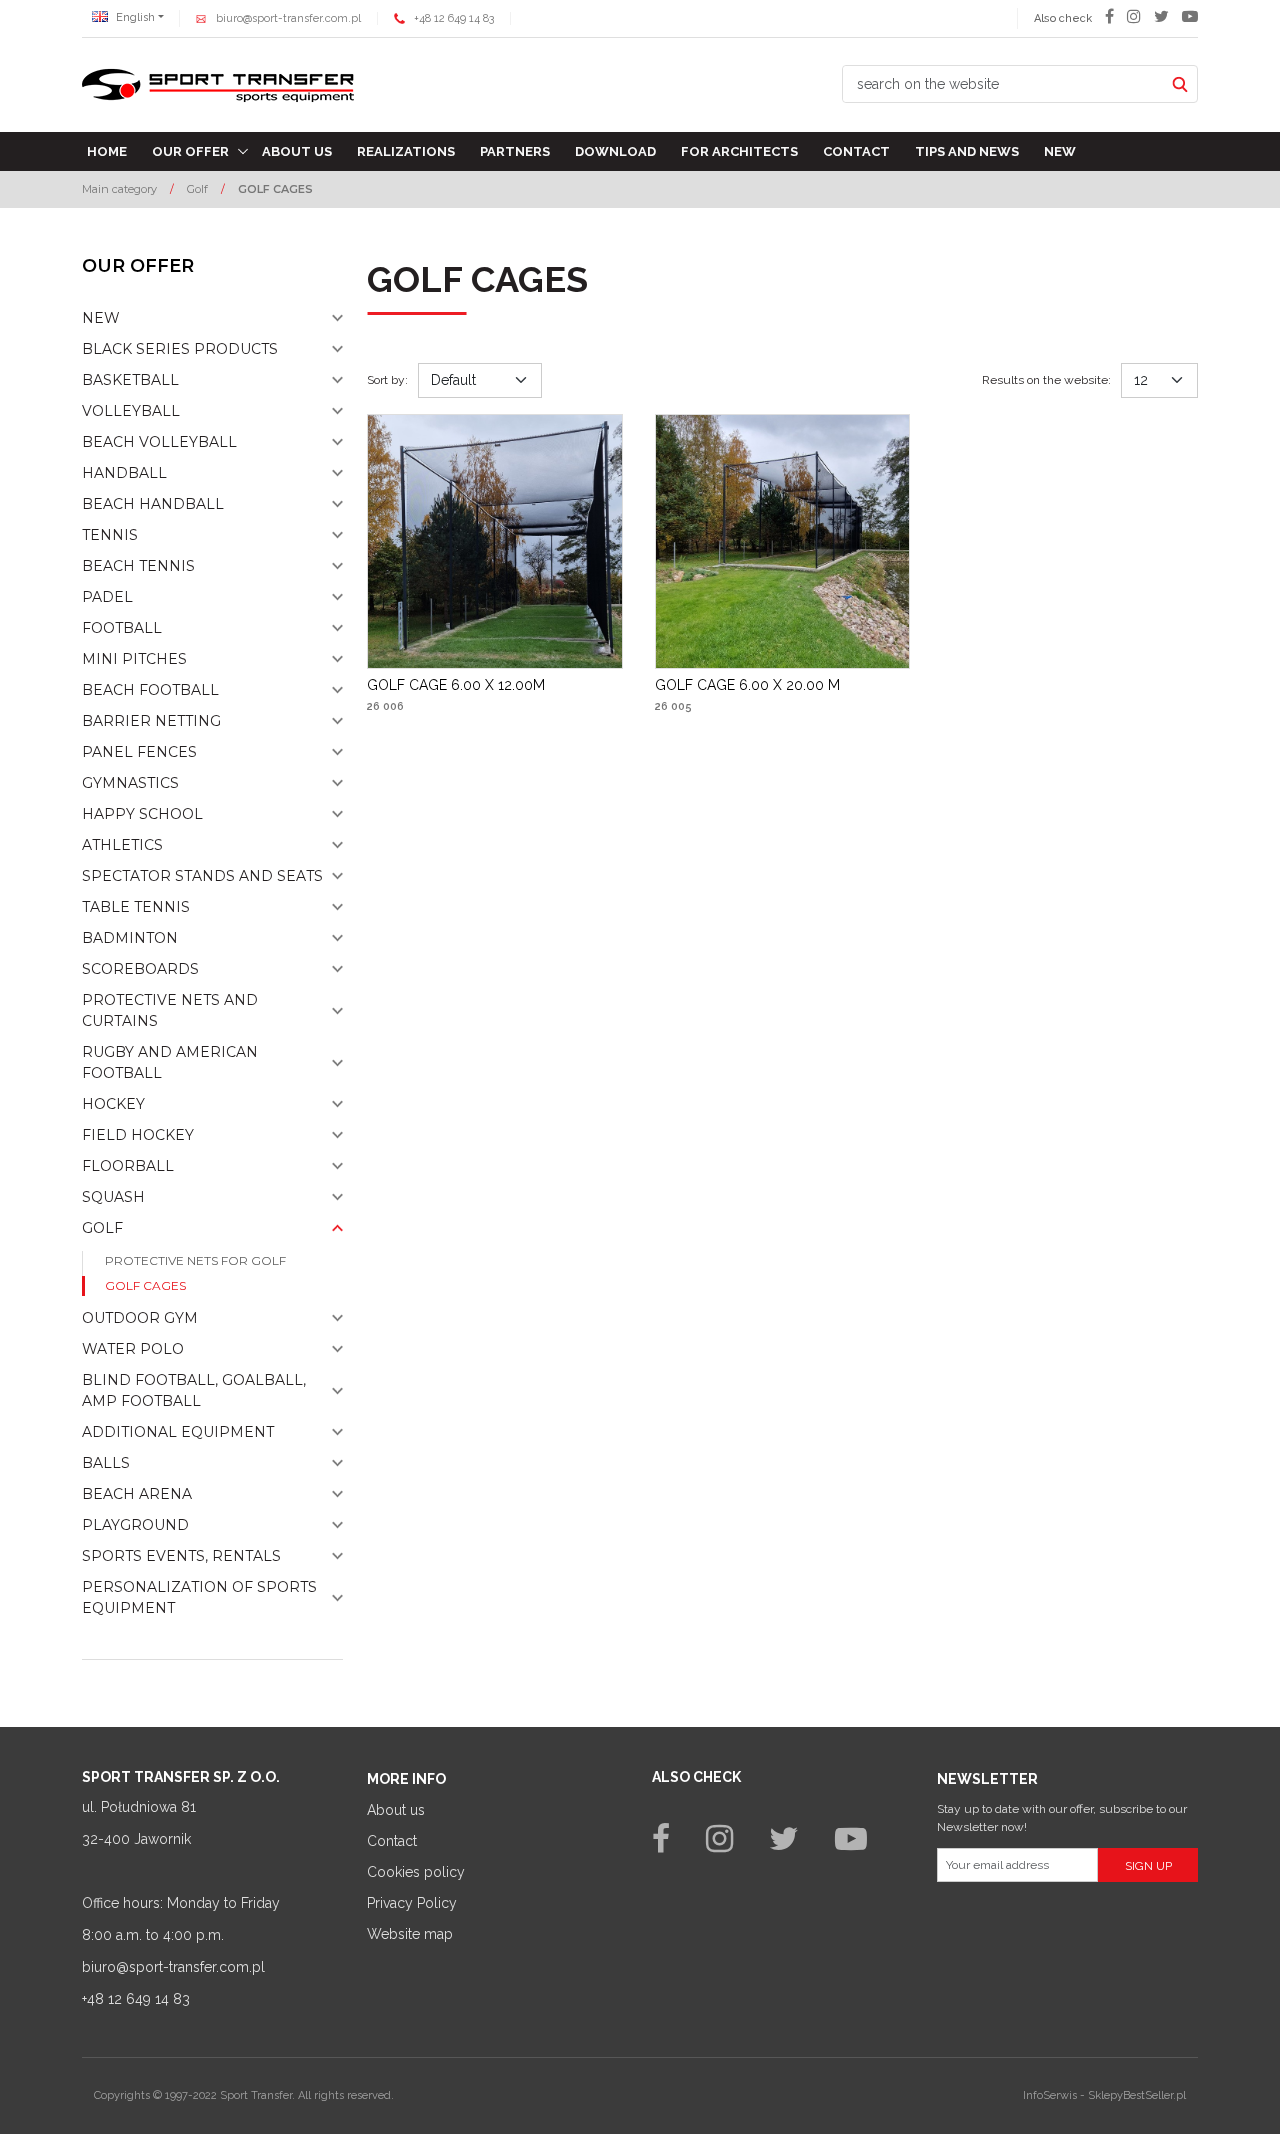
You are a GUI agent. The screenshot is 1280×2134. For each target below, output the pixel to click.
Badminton (130, 938)
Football (122, 628)
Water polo (133, 1349)
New (1060, 151)
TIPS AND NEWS (967, 151)
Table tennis (136, 907)
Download (615, 151)
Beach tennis (138, 566)
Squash (113, 1197)
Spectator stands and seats (202, 876)
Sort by (387, 380)
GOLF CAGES (145, 1285)
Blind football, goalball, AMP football (194, 1390)
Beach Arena (137, 1494)
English (134, 17)
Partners (515, 151)
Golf (102, 1228)
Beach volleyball (159, 442)
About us (297, 151)
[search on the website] (1179, 84)
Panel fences (139, 752)
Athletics (122, 845)
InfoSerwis (1050, 2095)
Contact (856, 151)
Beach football (150, 690)
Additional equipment (178, 1432)
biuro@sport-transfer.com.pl (288, 18)
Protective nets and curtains (170, 1010)
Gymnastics (130, 783)
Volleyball (131, 411)
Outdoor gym (140, 1318)
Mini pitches (134, 659)
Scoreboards (140, 969)
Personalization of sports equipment (199, 1597)
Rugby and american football (170, 1062)
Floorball (128, 1166)
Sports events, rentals (181, 1556)
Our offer (190, 151)
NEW (101, 318)
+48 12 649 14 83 (454, 18)
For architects (739, 151)
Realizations (406, 151)
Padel (107, 597)
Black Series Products (180, 349)
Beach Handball (153, 504)
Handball (124, 473)
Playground (135, 1525)
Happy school (142, 814)
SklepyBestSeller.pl (1137, 2095)
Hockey (113, 1104)
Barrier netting (151, 721)
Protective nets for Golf (195, 1260)
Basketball (130, 380)
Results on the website (1046, 380)
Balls (106, 1463)
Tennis (110, 535)
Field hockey (138, 1135)
